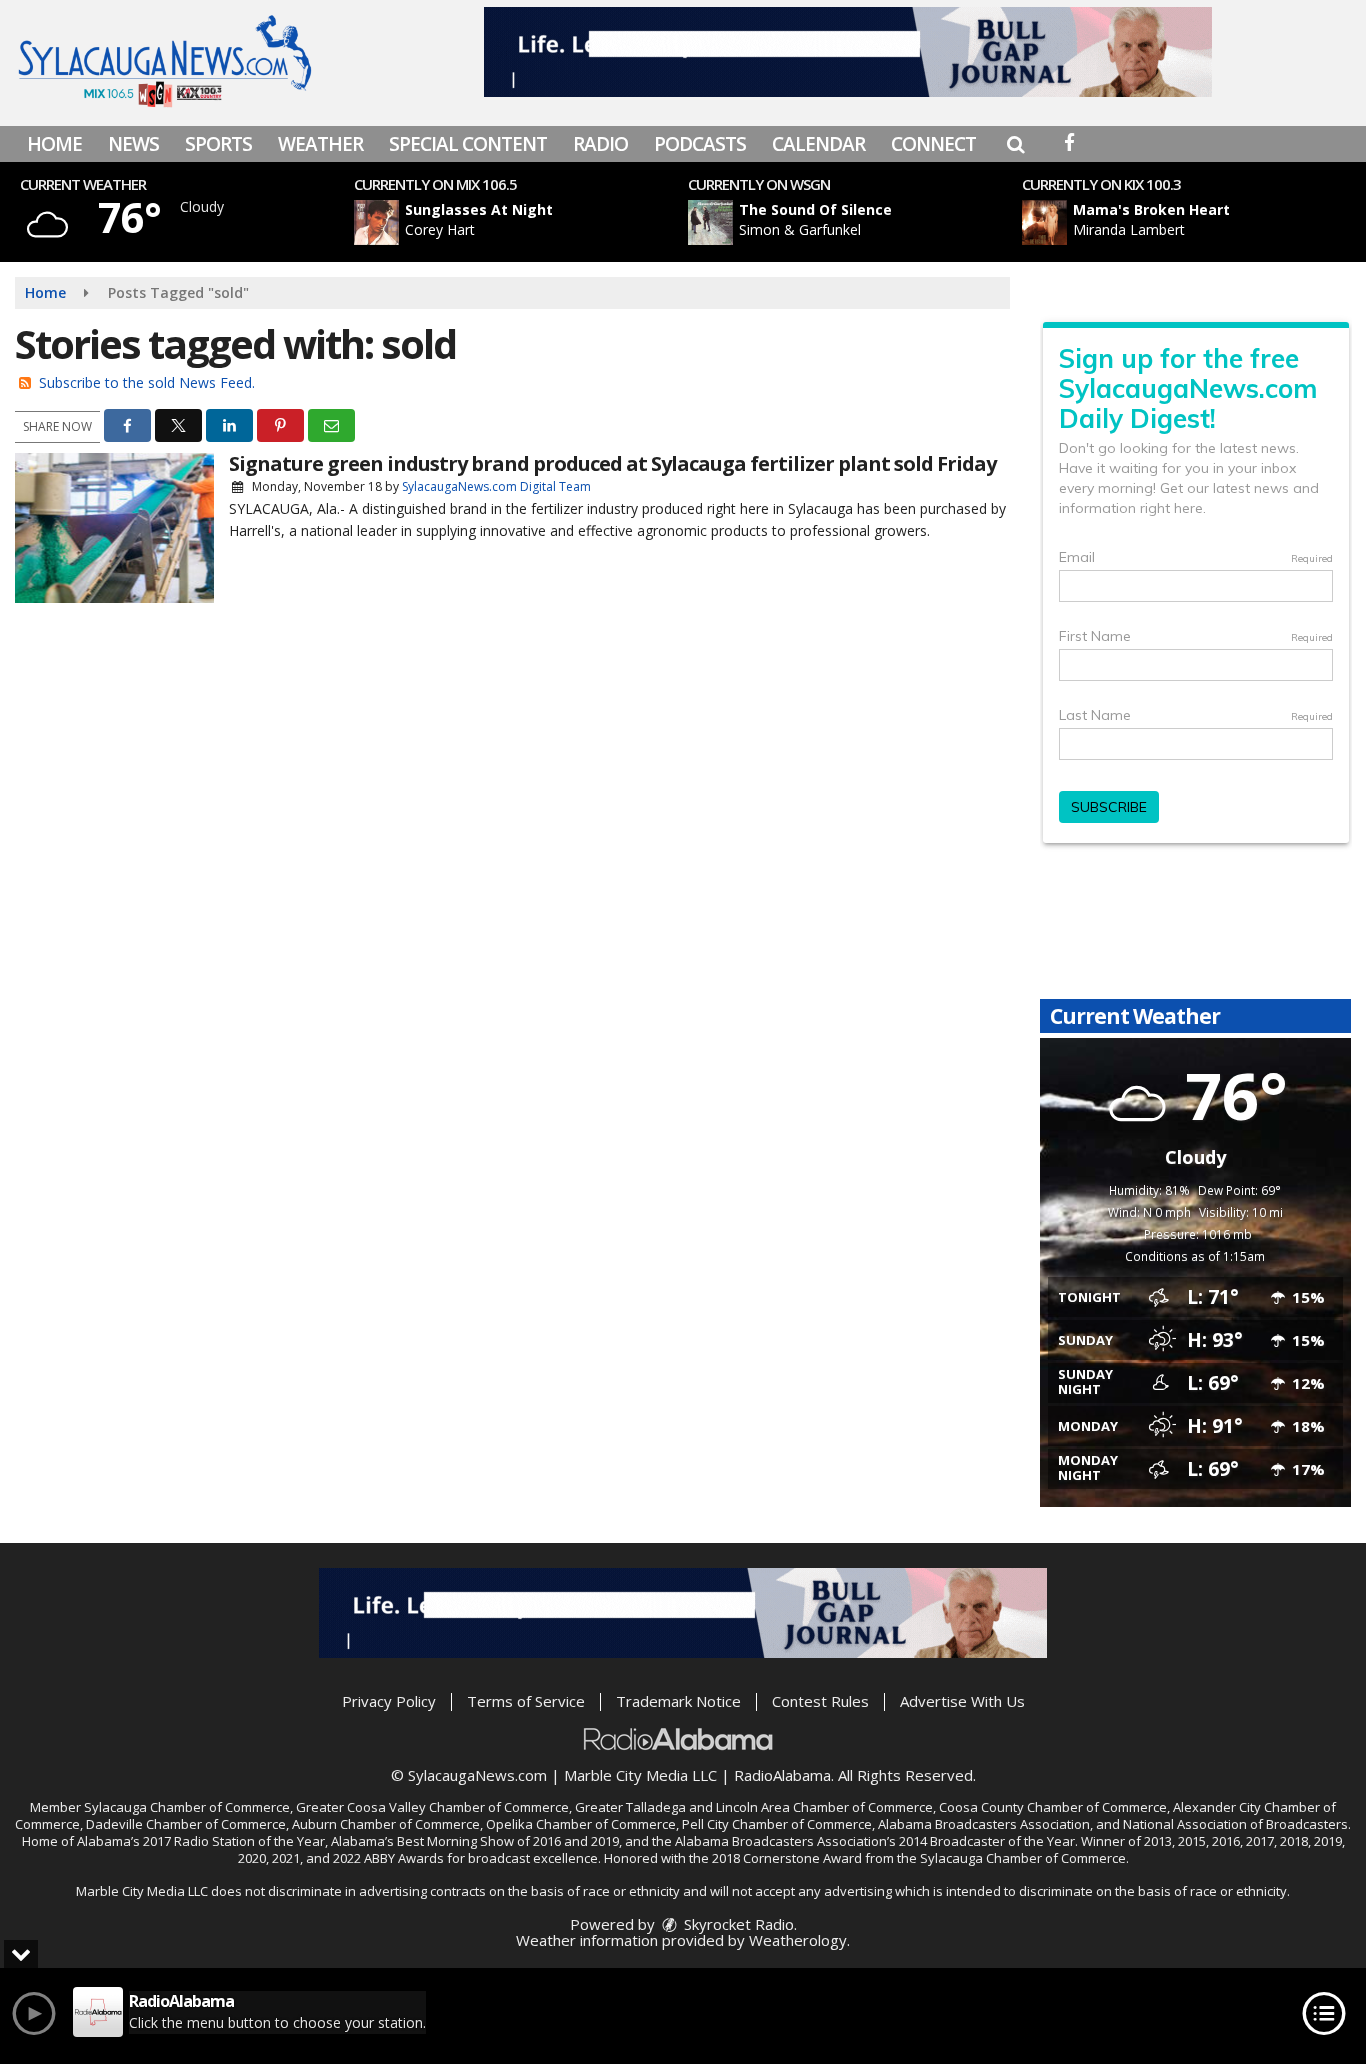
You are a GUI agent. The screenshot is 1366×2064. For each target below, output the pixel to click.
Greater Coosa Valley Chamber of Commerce (432, 1807)
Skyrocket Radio (737, 1924)
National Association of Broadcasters (1235, 1824)
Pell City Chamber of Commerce (777, 1824)
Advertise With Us (962, 1701)
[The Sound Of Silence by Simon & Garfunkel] (710, 222)
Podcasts (700, 144)
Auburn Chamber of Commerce (386, 1824)
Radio (600, 144)
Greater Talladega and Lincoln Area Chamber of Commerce (754, 1807)
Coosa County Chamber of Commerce (1053, 1807)
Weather (320, 144)
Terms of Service (526, 1701)
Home (54, 144)
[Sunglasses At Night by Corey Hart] (376, 222)
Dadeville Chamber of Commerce (186, 1824)
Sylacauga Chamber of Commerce (187, 1807)
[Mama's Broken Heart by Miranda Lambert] (1044, 222)
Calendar (818, 144)
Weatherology (798, 1940)
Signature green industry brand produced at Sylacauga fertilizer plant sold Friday (612, 463)
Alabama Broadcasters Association (984, 1824)
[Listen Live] (531, 222)
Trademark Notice (678, 1701)
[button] (1015, 144)
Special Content (468, 144)
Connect (933, 144)
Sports (218, 144)
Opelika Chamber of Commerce (581, 1824)
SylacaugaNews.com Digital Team (496, 486)
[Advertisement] (848, 52)
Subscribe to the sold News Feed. (147, 382)
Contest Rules (820, 1701)
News (133, 144)
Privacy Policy (389, 1701)
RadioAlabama (782, 1775)
